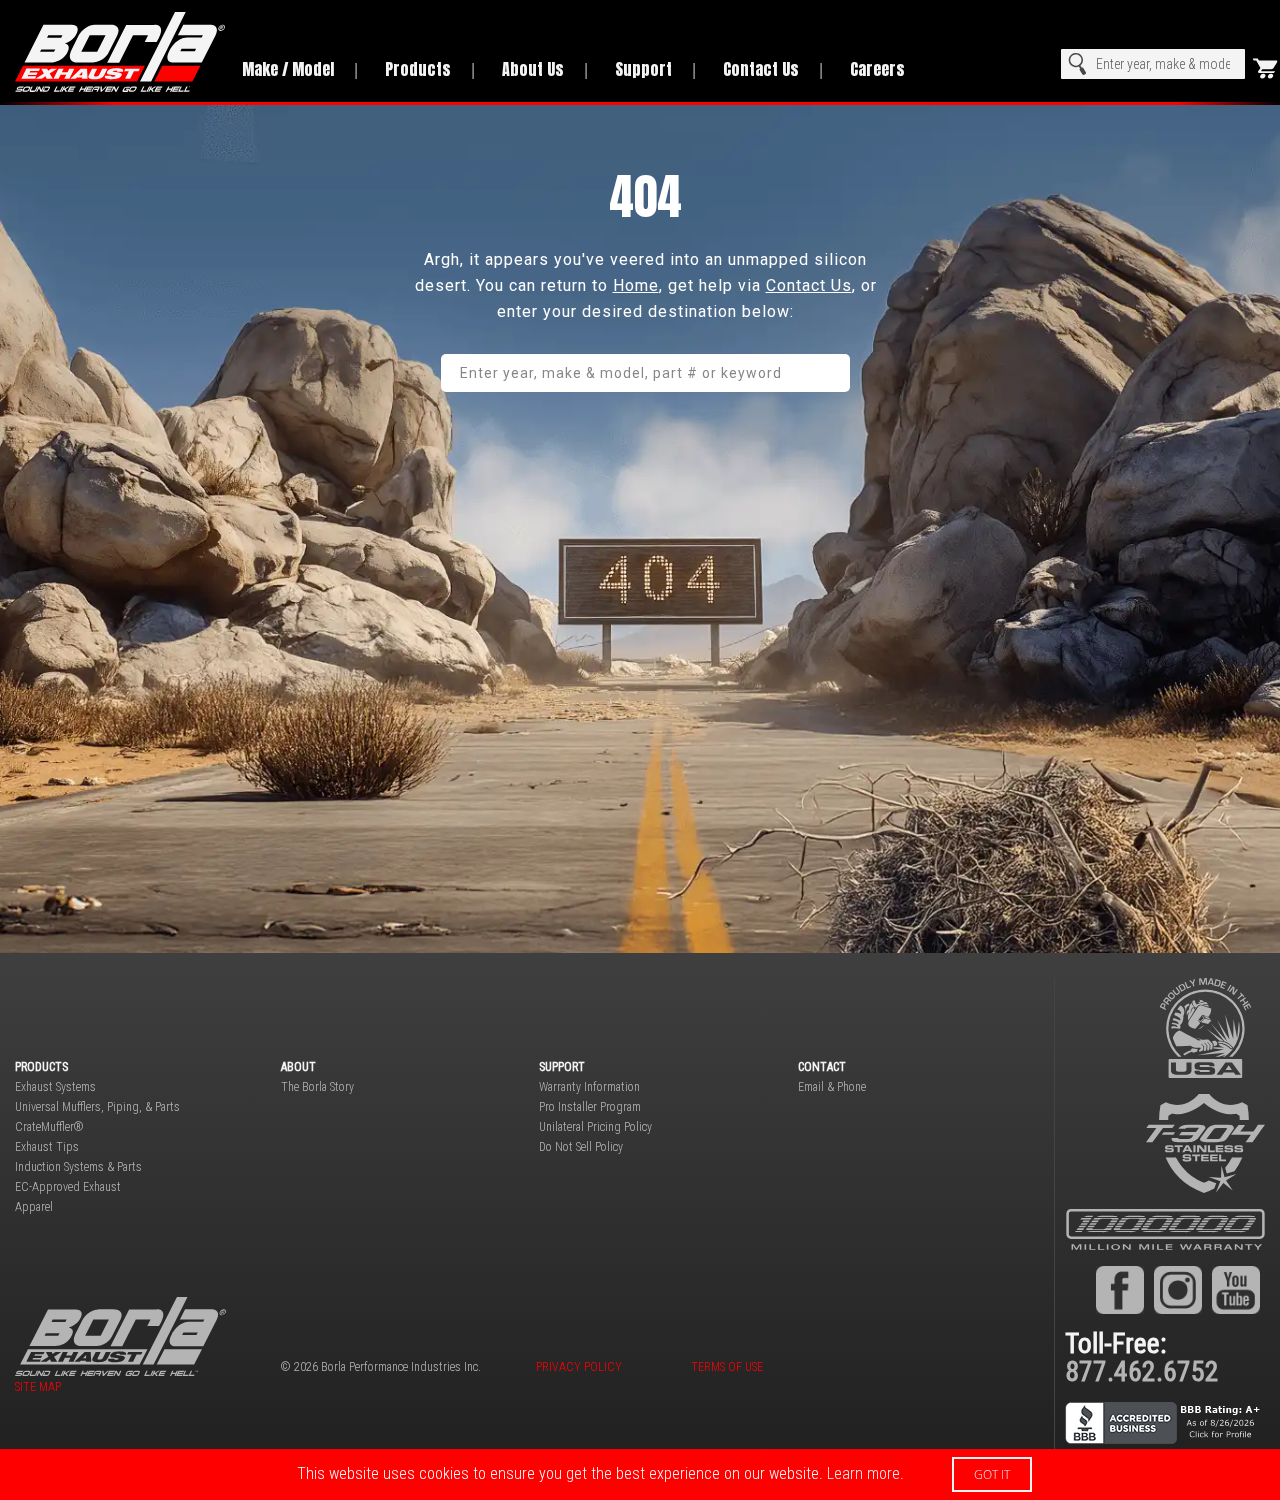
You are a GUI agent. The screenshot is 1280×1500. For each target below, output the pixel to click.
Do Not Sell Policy (581, 1147)
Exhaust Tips (47, 1147)
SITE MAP (38, 1387)
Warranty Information (589, 1087)
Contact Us (761, 69)
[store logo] (114, 52)
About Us (533, 69)
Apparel (34, 1207)
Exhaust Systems (55, 1087)
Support (643, 69)
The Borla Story (317, 1087)
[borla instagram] (1178, 1289)
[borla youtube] (1236, 1289)
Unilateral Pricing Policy (595, 1127)
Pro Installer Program (590, 1107)
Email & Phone (832, 1087)
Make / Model (288, 69)
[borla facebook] (1120, 1289)
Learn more (863, 1473)
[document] (640, 1474)
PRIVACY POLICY (579, 1367)
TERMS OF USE (727, 1367)
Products (418, 69)
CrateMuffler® (49, 1127)
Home (636, 285)
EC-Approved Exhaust (68, 1187)
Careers (877, 69)
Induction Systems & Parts (78, 1167)
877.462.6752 (1142, 1371)
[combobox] (1153, 64)
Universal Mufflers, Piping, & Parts (97, 1107)
